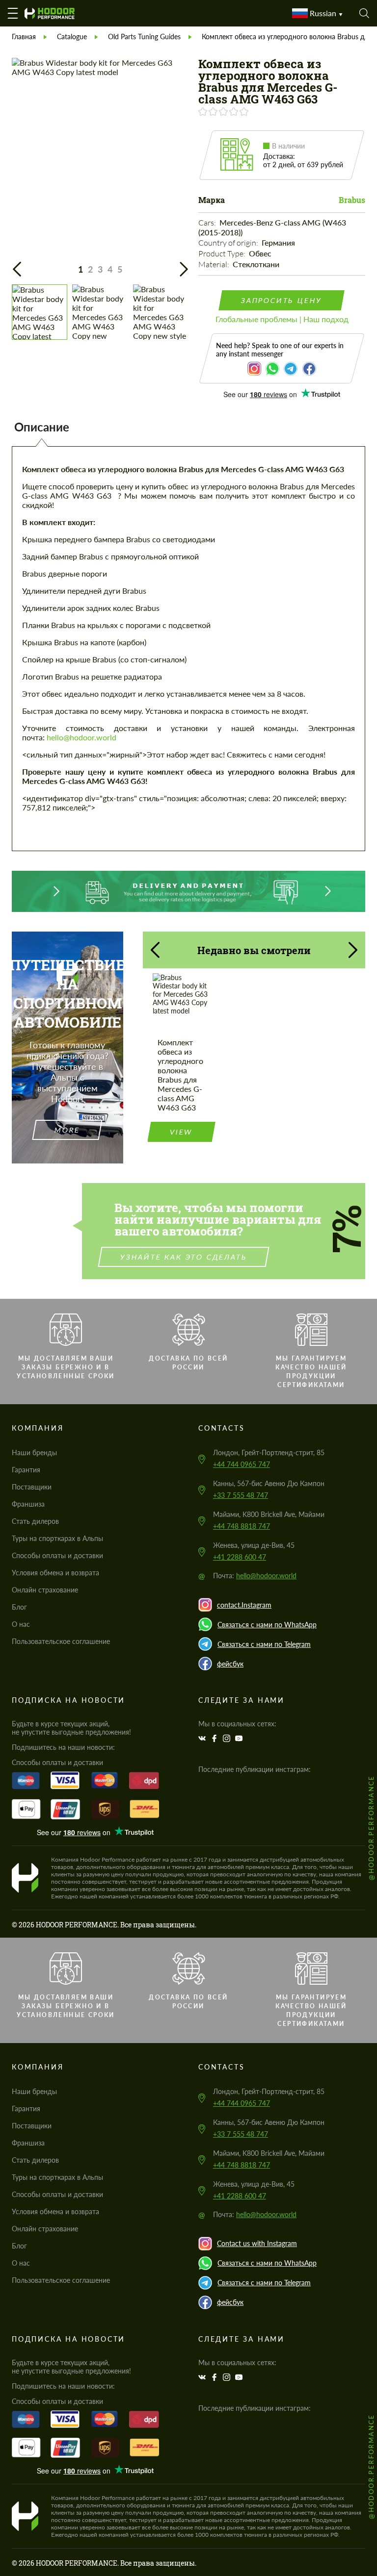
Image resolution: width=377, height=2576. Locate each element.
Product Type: (223, 253)
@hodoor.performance (371, 1828)
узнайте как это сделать (184, 1257)
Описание (42, 427)
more (67, 1130)
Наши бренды (34, 1452)
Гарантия (26, 1470)
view (181, 1132)
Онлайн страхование (45, 1590)
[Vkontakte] (203, 1738)
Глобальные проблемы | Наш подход (282, 319)
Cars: (208, 223)
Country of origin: (229, 243)
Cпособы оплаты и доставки (57, 1555)
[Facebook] (215, 1738)
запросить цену (282, 300)
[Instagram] (228, 1738)
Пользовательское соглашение (61, 1641)
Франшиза (28, 1504)
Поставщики (32, 1487)
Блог (19, 1607)
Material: (215, 264)
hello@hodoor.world (81, 737)
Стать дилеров (35, 1521)
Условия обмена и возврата (55, 1573)
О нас (21, 1624)
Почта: (255, 1576)
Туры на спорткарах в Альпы (57, 1538)
